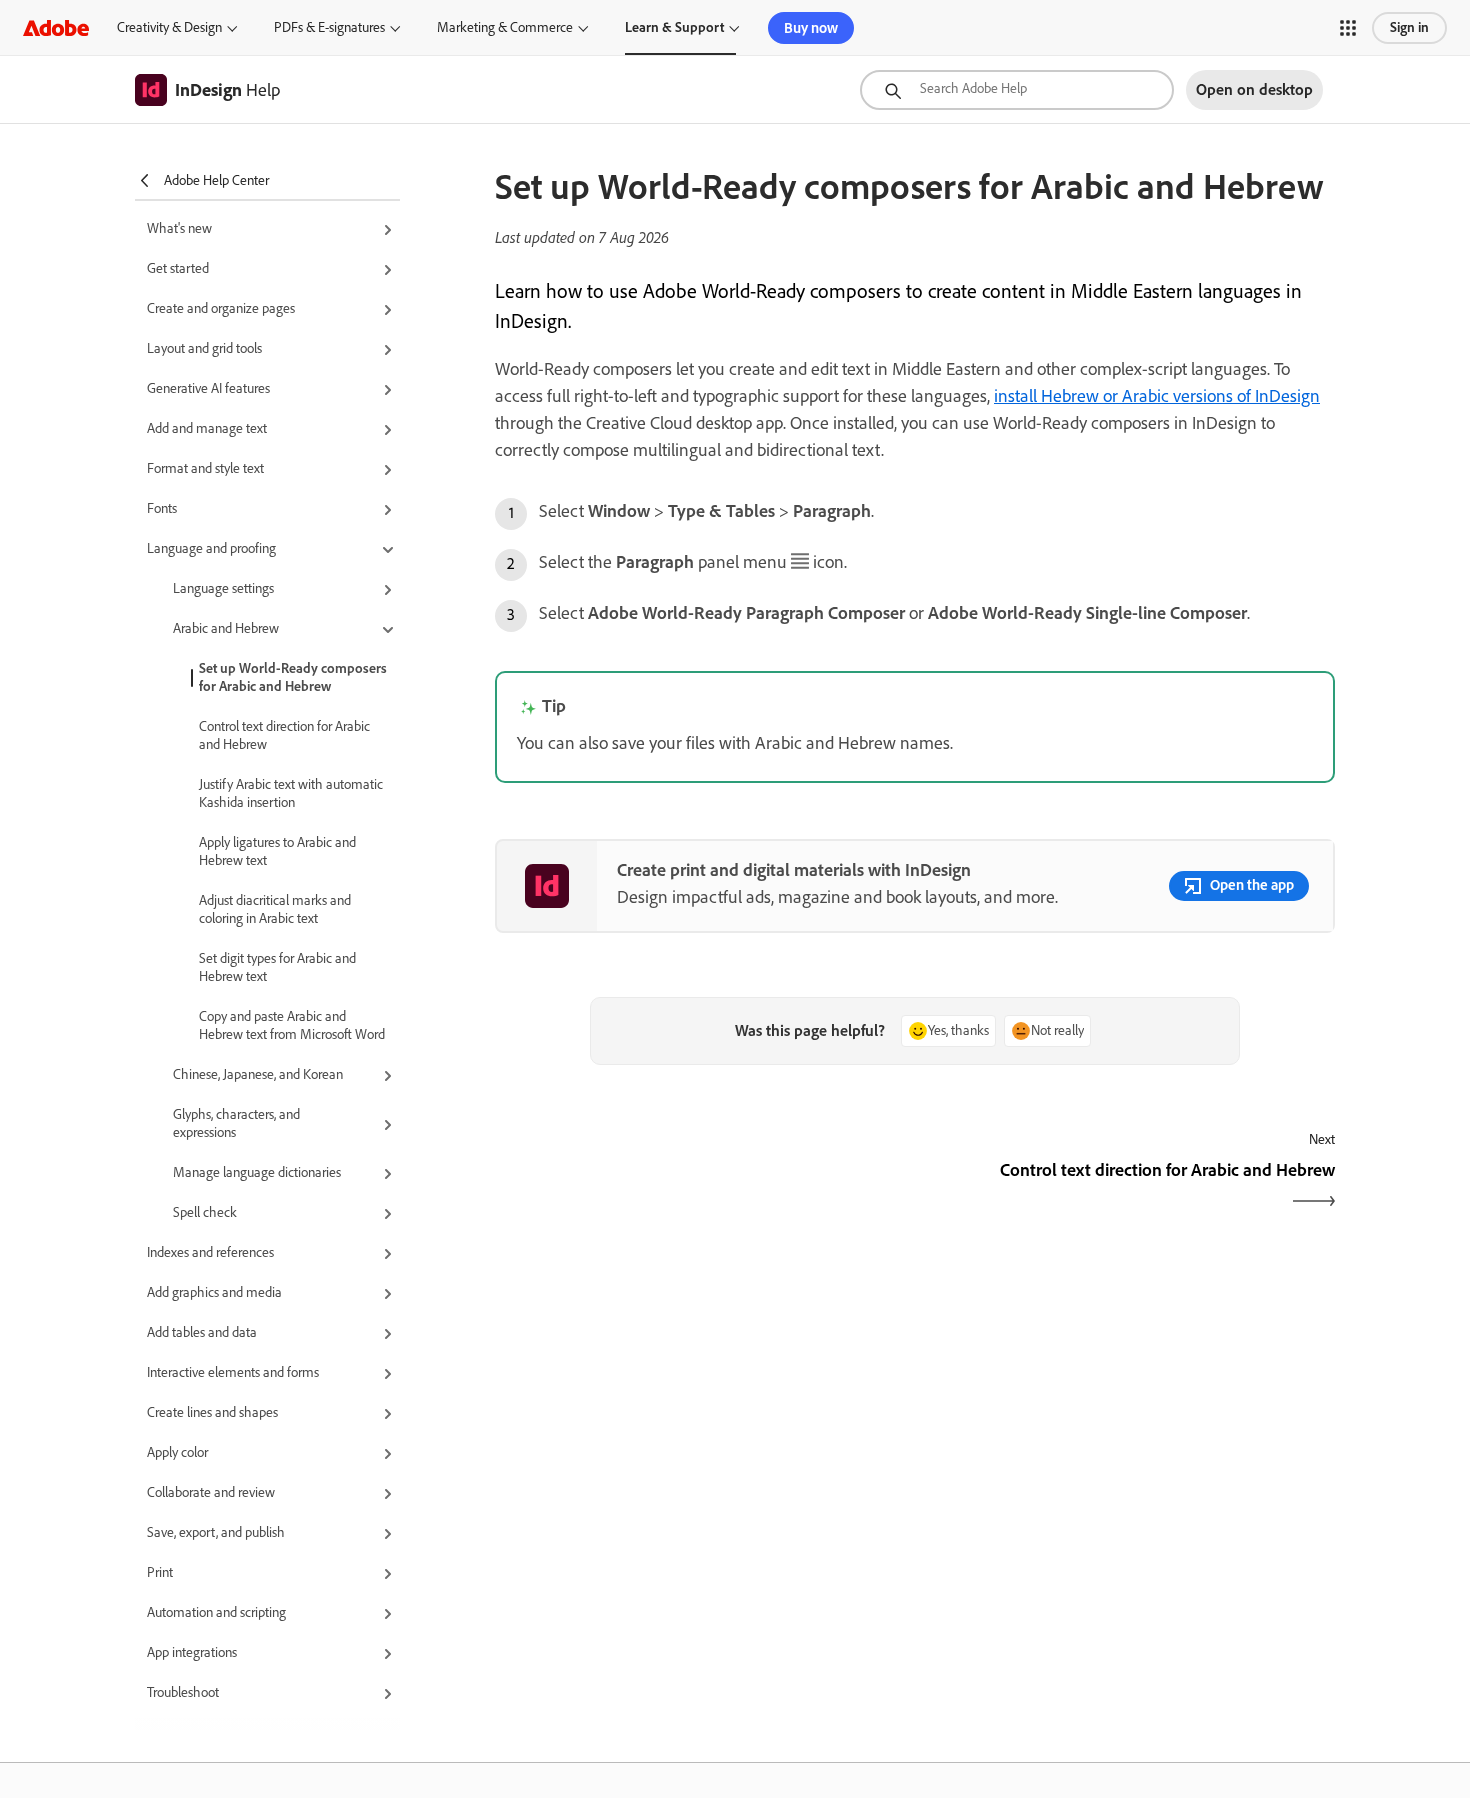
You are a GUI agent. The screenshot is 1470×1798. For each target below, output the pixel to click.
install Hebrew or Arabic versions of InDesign (1157, 396)
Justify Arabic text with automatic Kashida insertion (291, 793)
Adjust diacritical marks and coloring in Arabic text (275, 909)
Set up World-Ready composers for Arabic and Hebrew (293, 677)
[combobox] (1017, 90)
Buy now (811, 28)
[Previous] (702, 1187)
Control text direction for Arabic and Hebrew (284, 735)
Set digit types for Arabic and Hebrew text (277, 967)
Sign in (1409, 27)
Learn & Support (674, 27)
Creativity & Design (169, 27)
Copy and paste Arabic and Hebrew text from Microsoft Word (292, 1025)
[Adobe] (56, 27)
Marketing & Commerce (505, 27)
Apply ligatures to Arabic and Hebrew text (277, 851)
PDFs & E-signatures (329, 27)
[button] (1348, 28)
